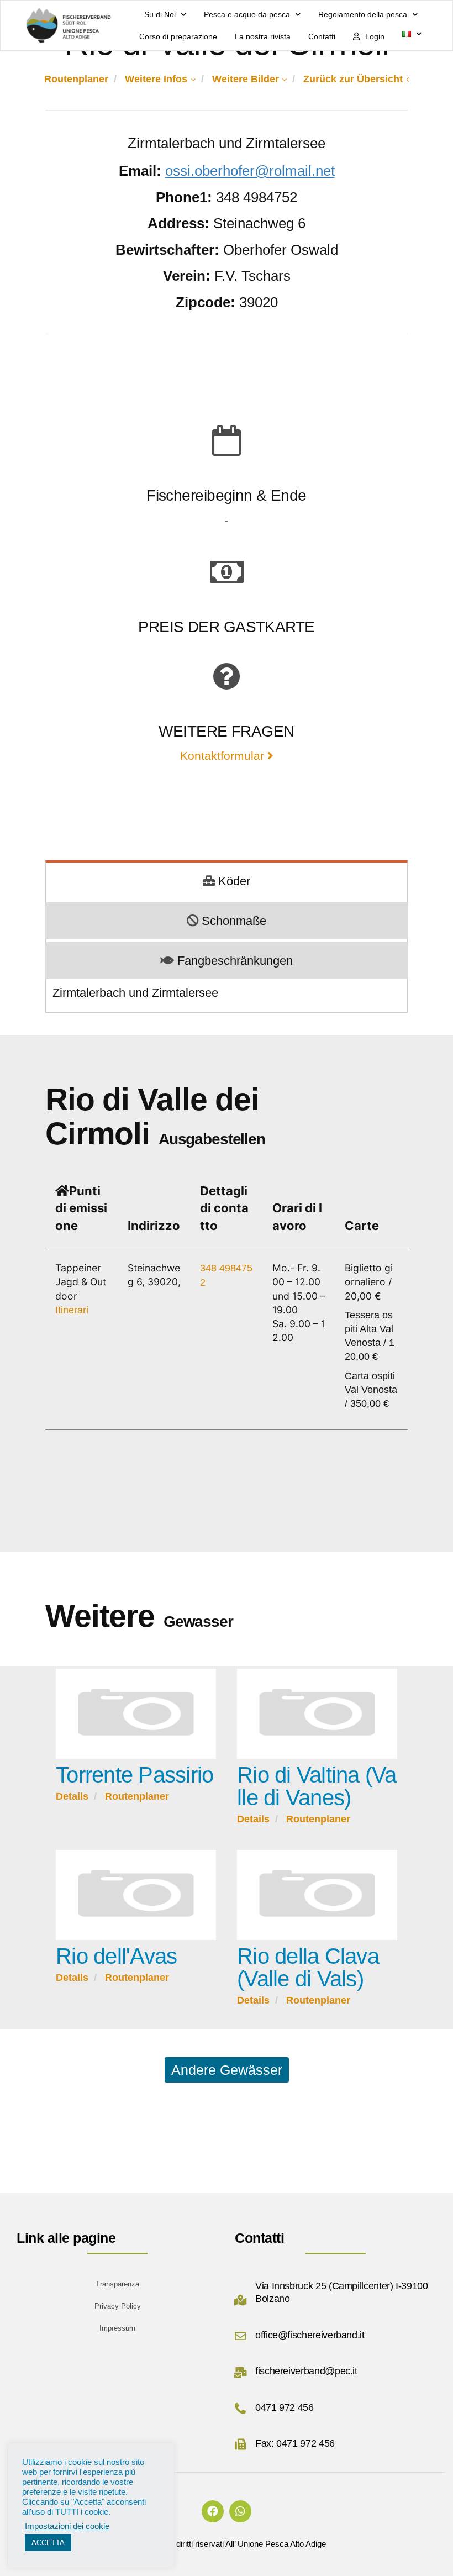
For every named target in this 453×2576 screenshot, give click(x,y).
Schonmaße (234, 921)
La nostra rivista (263, 36)
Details (72, 1796)
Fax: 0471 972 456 (295, 2443)
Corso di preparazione (178, 36)
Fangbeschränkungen (235, 961)
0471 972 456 (285, 2407)
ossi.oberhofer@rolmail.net (250, 171)
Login (375, 36)
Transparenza (117, 2284)
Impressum (117, 2328)
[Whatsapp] (240, 2511)
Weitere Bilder (246, 79)
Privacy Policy (118, 2306)
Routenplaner (76, 79)
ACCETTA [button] (48, 2543)
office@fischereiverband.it (310, 2335)
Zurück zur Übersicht (353, 79)
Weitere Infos (156, 79)
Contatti (322, 36)
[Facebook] (213, 2511)
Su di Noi (160, 14)
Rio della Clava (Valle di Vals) (308, 1967)
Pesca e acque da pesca (247, 14)
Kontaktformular (224, 756)
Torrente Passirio (135, 1775)
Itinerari (72, 1310)
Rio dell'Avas (116, 1956)
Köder (234, 881)
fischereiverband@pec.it (306, 2371)
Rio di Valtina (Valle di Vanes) (317, 1786)
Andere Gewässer (227, 2070)
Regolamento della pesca (363, 14)
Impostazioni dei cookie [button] (67, 2526)
